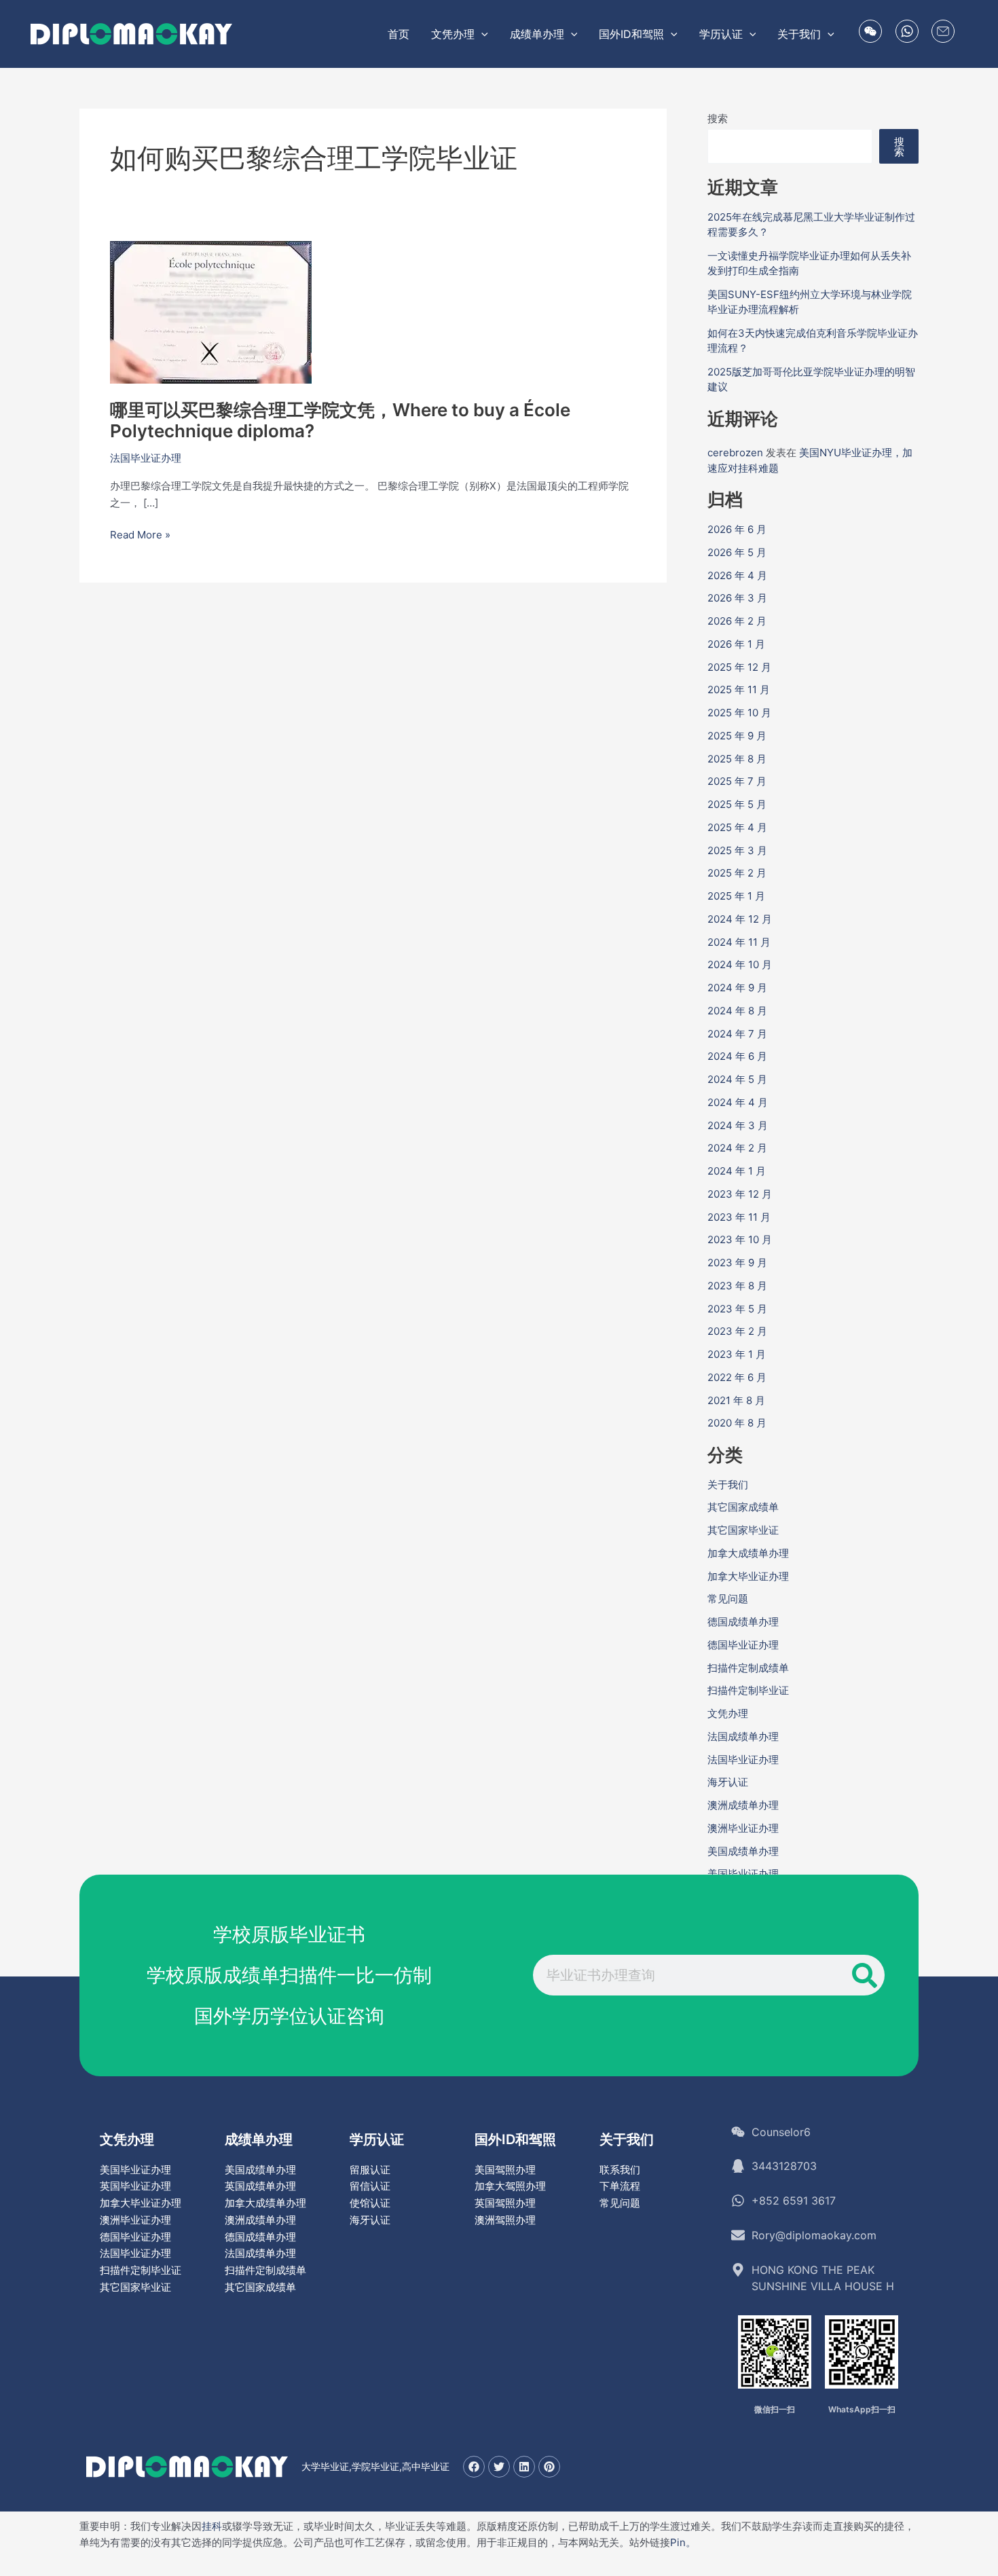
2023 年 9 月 (737, 1263)
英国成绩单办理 (260, 2186)
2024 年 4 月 (738, 1102)
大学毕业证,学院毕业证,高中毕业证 (375, 2466)
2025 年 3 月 (737, 850)
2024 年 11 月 (739, 942)
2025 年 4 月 (737, 827)
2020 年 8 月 (737, 1423)
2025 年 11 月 (739, 689)
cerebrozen (735, 453)
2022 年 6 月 (737, 1377)
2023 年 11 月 (739, 1217)
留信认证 (370, 2186)
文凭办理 (728, 1713)
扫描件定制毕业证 (748, 1690)
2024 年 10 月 (740, 964)
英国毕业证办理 (135, 2186)
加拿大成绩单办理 (748, 1553)
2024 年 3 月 (738, 1125)
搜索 (718, 118)
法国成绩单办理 (743, 1736)
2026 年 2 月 (737, 621)
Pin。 (683, 2542)
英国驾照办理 (505, 2203)
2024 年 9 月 (737, 988)
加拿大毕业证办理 (748, 1576)
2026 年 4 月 (737, 575)
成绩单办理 (259, 2139)
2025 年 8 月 (737, 759)
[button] (481, 34)
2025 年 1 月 (736, 896)
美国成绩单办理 (743, 1851)
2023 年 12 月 (740, 1194)
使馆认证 (370, 2203)
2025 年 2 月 (737, 873)
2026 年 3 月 (737, 598)
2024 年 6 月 (737, 1056)
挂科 (212, 2526)
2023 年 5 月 (737, 1309)
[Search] (864, 1975)
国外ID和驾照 (515, 2139)
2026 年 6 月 (737, 529)
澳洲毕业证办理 (743, 1828)
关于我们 (728, 1485)
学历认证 (377, 2139)
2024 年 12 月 (740, 919)
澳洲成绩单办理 (743, 1805)
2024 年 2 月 (737, 1148)
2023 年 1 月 (737, 1354)
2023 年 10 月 (740, 1239)
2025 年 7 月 (737, 781)
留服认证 (370, 2170)
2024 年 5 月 (737, 1079)
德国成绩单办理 (743, 1622)
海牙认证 (728, 1782)
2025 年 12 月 (739, 667)
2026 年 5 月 (737, 552)
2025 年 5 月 (737, 804)
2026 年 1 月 (736, 644)
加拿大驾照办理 (510, 2186)
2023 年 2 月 (737, 1331)
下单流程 (620, 2186)
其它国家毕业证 (743, 1530)
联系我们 (620, 2170)
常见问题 (728, 1599)
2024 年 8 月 (737, 1011)
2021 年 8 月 (736, 1400)
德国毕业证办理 (743, 1645)
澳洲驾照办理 (505, 2220)
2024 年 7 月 (737, 1034)
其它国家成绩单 (743, 1507)
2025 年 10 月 (739, 713)
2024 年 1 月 (737, 1171)
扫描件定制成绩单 (748, 1668)
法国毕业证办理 (146, 458)
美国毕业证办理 (743, 1874)
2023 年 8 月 (737, 1286)
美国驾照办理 (505, 2170)
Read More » (140, 535)
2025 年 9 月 (737, 736)
